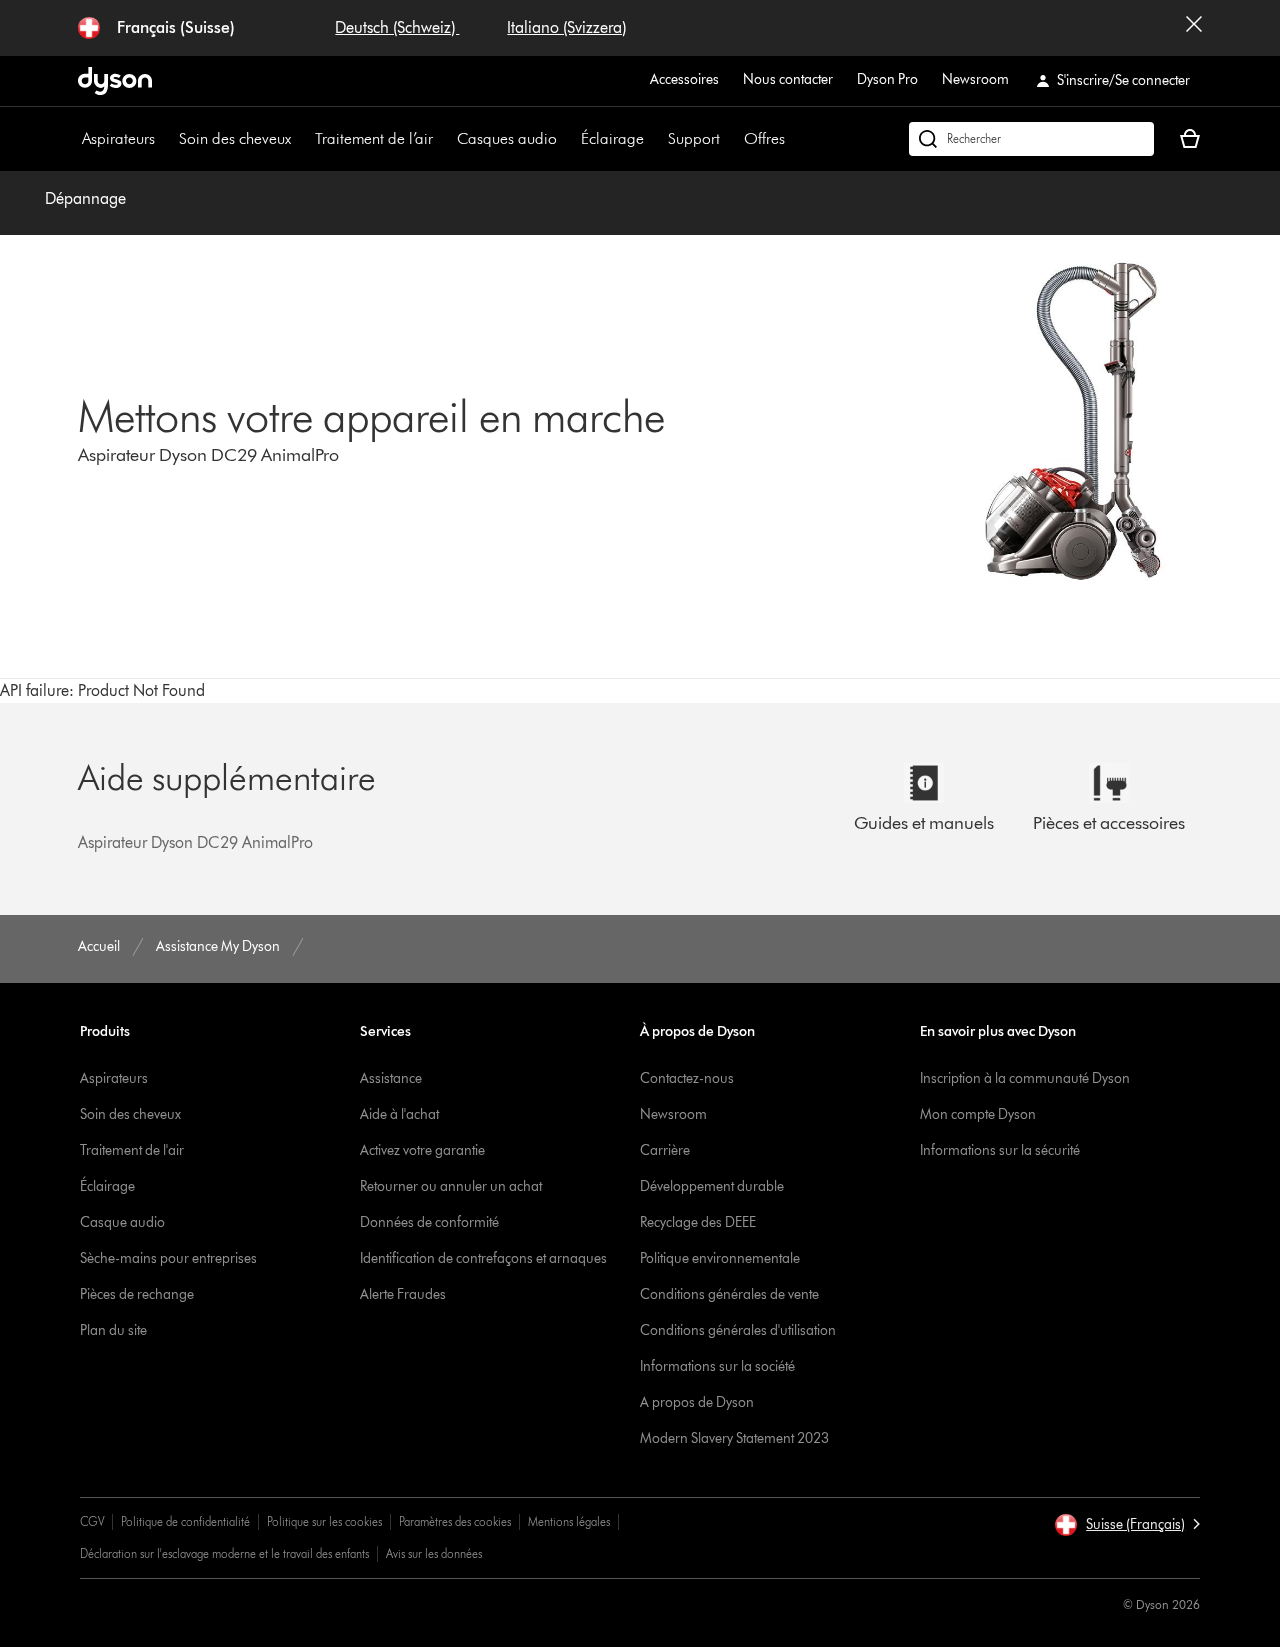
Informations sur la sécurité (1000, 1150)
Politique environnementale (720, 1258)
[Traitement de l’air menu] (443, 139)
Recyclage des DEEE (698, 1222)
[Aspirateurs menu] (165, 139)
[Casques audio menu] (567, 139)
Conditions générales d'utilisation (738, 1330)
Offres (764, 138)
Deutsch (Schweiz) (397, 27)
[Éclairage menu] (654, 139)
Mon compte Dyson (978, 1114)
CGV (92, 1521)
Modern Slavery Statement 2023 (734, 1438)
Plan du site (113, 1330)
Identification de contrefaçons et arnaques (483, 1258)
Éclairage (612, 138)
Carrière (665, 1150)
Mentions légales (569, 1521)
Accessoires (684, 79)
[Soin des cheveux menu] (301, 139)
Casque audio (122, 1222)
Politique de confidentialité (185, 1521)
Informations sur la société (717, 1366)
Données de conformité (429, 1222)
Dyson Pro (887, 79)
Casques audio (507, 138)
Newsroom (975, 79)
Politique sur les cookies (324, 1521)
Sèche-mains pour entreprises (168, 1258)
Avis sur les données (434, 1553)
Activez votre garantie (422, 1150)
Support (694, 138)
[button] (1127, 1525)
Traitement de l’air (374, 138)
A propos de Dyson (697, 1402)
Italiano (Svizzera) (566, 27)
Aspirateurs (118, 138)
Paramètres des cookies (455, 1521)
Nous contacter (788, 79)
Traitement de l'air (132, 1150)
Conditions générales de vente (729, 1294)
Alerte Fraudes (403, 1294)
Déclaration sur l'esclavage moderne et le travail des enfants (224, 1553)
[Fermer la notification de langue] (1194, 28)
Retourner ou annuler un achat (451, 1186)
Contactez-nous (687, 1078)
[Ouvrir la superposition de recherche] (1031, 139)
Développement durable (712, 1186)
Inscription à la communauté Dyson (1025, 1078)
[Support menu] (730, 139)
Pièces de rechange (137, 1294)
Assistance (391, 1078)
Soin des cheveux (235, 138)
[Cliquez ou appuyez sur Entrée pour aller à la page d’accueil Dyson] (115, 81)
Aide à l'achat (399, 1114)
